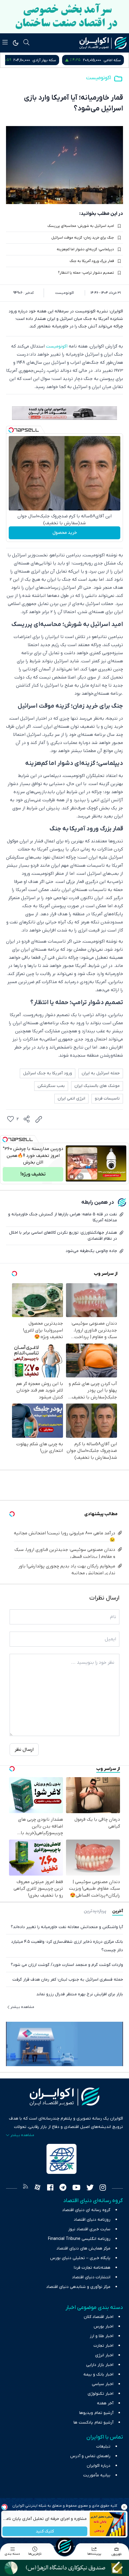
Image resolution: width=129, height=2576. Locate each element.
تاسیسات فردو (107, 1098)
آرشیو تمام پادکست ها (93, 2423)
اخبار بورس (103, 2326)
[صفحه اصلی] (64, 2546)
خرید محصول (65, 533)
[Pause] (72, 1177)
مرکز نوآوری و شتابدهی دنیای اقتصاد (78, 2287)
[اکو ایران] (103, 43)
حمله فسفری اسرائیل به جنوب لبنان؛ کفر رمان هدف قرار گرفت (68, 1980)
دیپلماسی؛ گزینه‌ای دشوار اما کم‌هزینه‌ (85, 249)
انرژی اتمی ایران (71, 1098)
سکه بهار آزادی (109, 60)
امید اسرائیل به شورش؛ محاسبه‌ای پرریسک (81, 226)
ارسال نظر (24, 1750)
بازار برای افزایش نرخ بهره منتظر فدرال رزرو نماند (80, 1994)
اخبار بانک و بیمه (98, 2374)
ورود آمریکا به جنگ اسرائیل (48, 1073)
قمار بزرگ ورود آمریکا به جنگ (92, 261)
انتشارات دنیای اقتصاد (91, 2277)
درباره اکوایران (99, 2466)
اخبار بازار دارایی (100, 2365)
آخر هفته (105, 2403)
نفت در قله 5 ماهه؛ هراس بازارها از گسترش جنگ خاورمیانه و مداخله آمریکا (63, 1217)
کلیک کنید (45, 2531)
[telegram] (63, 2188)
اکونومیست (99, 78)
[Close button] (124, 2507)
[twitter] (90, 2188)
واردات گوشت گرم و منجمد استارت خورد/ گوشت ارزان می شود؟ (67, 1965)
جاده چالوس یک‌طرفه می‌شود (91, 1251)
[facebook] (50, 2188)
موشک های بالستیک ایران (97, 1086)
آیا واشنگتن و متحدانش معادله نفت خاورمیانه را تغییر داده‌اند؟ (67, 1927)
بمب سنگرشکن (51, 1086)
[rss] (25, 2188)
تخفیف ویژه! (33, 1174)
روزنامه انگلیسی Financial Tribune (79, 2239)
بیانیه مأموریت (97, 2475)
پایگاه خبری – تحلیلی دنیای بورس (80, 2258)
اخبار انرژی (104, 2355)
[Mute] (80, 1177)
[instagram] (103, 2188)
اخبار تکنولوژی (100, 2394)
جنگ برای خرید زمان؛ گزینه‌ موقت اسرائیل (83, 238)
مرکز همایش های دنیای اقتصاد (83, 2248)
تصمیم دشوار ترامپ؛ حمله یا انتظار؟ (86, 273)
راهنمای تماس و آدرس (90, 2456)
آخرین (118, 1911)
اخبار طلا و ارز (102, 2336)
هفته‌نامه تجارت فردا (92, 2268)
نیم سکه (44, 60)
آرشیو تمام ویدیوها (96, 2413)
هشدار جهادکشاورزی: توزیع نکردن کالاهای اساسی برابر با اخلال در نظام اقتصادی (63, 1236)
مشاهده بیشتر (22, 2007)
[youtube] (76, 2188)
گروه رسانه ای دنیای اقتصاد (86, 2210)
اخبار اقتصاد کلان (99, 2317)
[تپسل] (11, 430)
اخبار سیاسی (103, 2384)
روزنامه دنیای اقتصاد (92, 2220)
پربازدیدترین (95, 1911)
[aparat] (37, 2188)
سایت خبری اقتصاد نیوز (89, 2229)
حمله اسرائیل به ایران (101, 1073)
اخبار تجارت (103, 2346)
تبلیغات (103, 2447)
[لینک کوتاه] (39, 1119)
